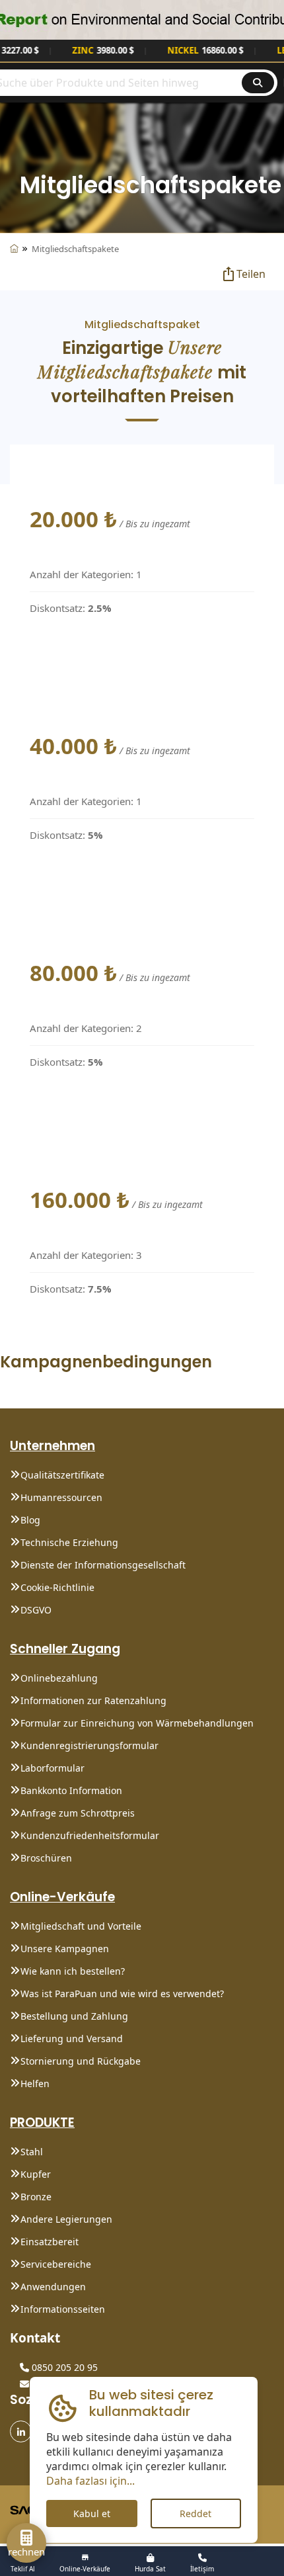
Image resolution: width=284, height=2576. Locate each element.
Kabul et (92, 2513)
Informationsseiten (63, 2309)
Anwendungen (53, 2287)
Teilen (251, 274)
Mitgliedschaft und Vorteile (81, 1926)
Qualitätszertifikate (62, 1475)
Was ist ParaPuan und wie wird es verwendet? (122, 1994)
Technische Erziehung (69, 1542)
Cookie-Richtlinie (57, 1587)
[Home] (14, 249)
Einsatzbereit (50, 2242)
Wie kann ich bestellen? (73, 1971)
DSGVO (36, 1610)
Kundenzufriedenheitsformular (90, 1835)
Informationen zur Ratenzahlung (93, 1700)
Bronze (36, 2197)
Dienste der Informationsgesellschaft (103, 1565)
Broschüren (46, 1858)
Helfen (35, 2083)
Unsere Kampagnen (65, 1949)
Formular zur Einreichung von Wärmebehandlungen (137, 1723)
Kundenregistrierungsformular (89, 1745)
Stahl (32, 2152)
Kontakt (35, 2338)
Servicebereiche (56, 2264)
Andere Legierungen (66, 2219)
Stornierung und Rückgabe (81, 2061)
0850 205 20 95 (63, 2367)
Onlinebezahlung (59, 1678)
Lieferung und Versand (72, 2039)
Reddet (195, 2513)
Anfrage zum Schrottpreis (78, 1813)
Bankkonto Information (71, 1790)
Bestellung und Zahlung (74, 2016)
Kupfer (36, 2174)
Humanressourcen (61, 1497)
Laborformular (53, 1768)
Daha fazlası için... (90, 2481)
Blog (30, 1520)
